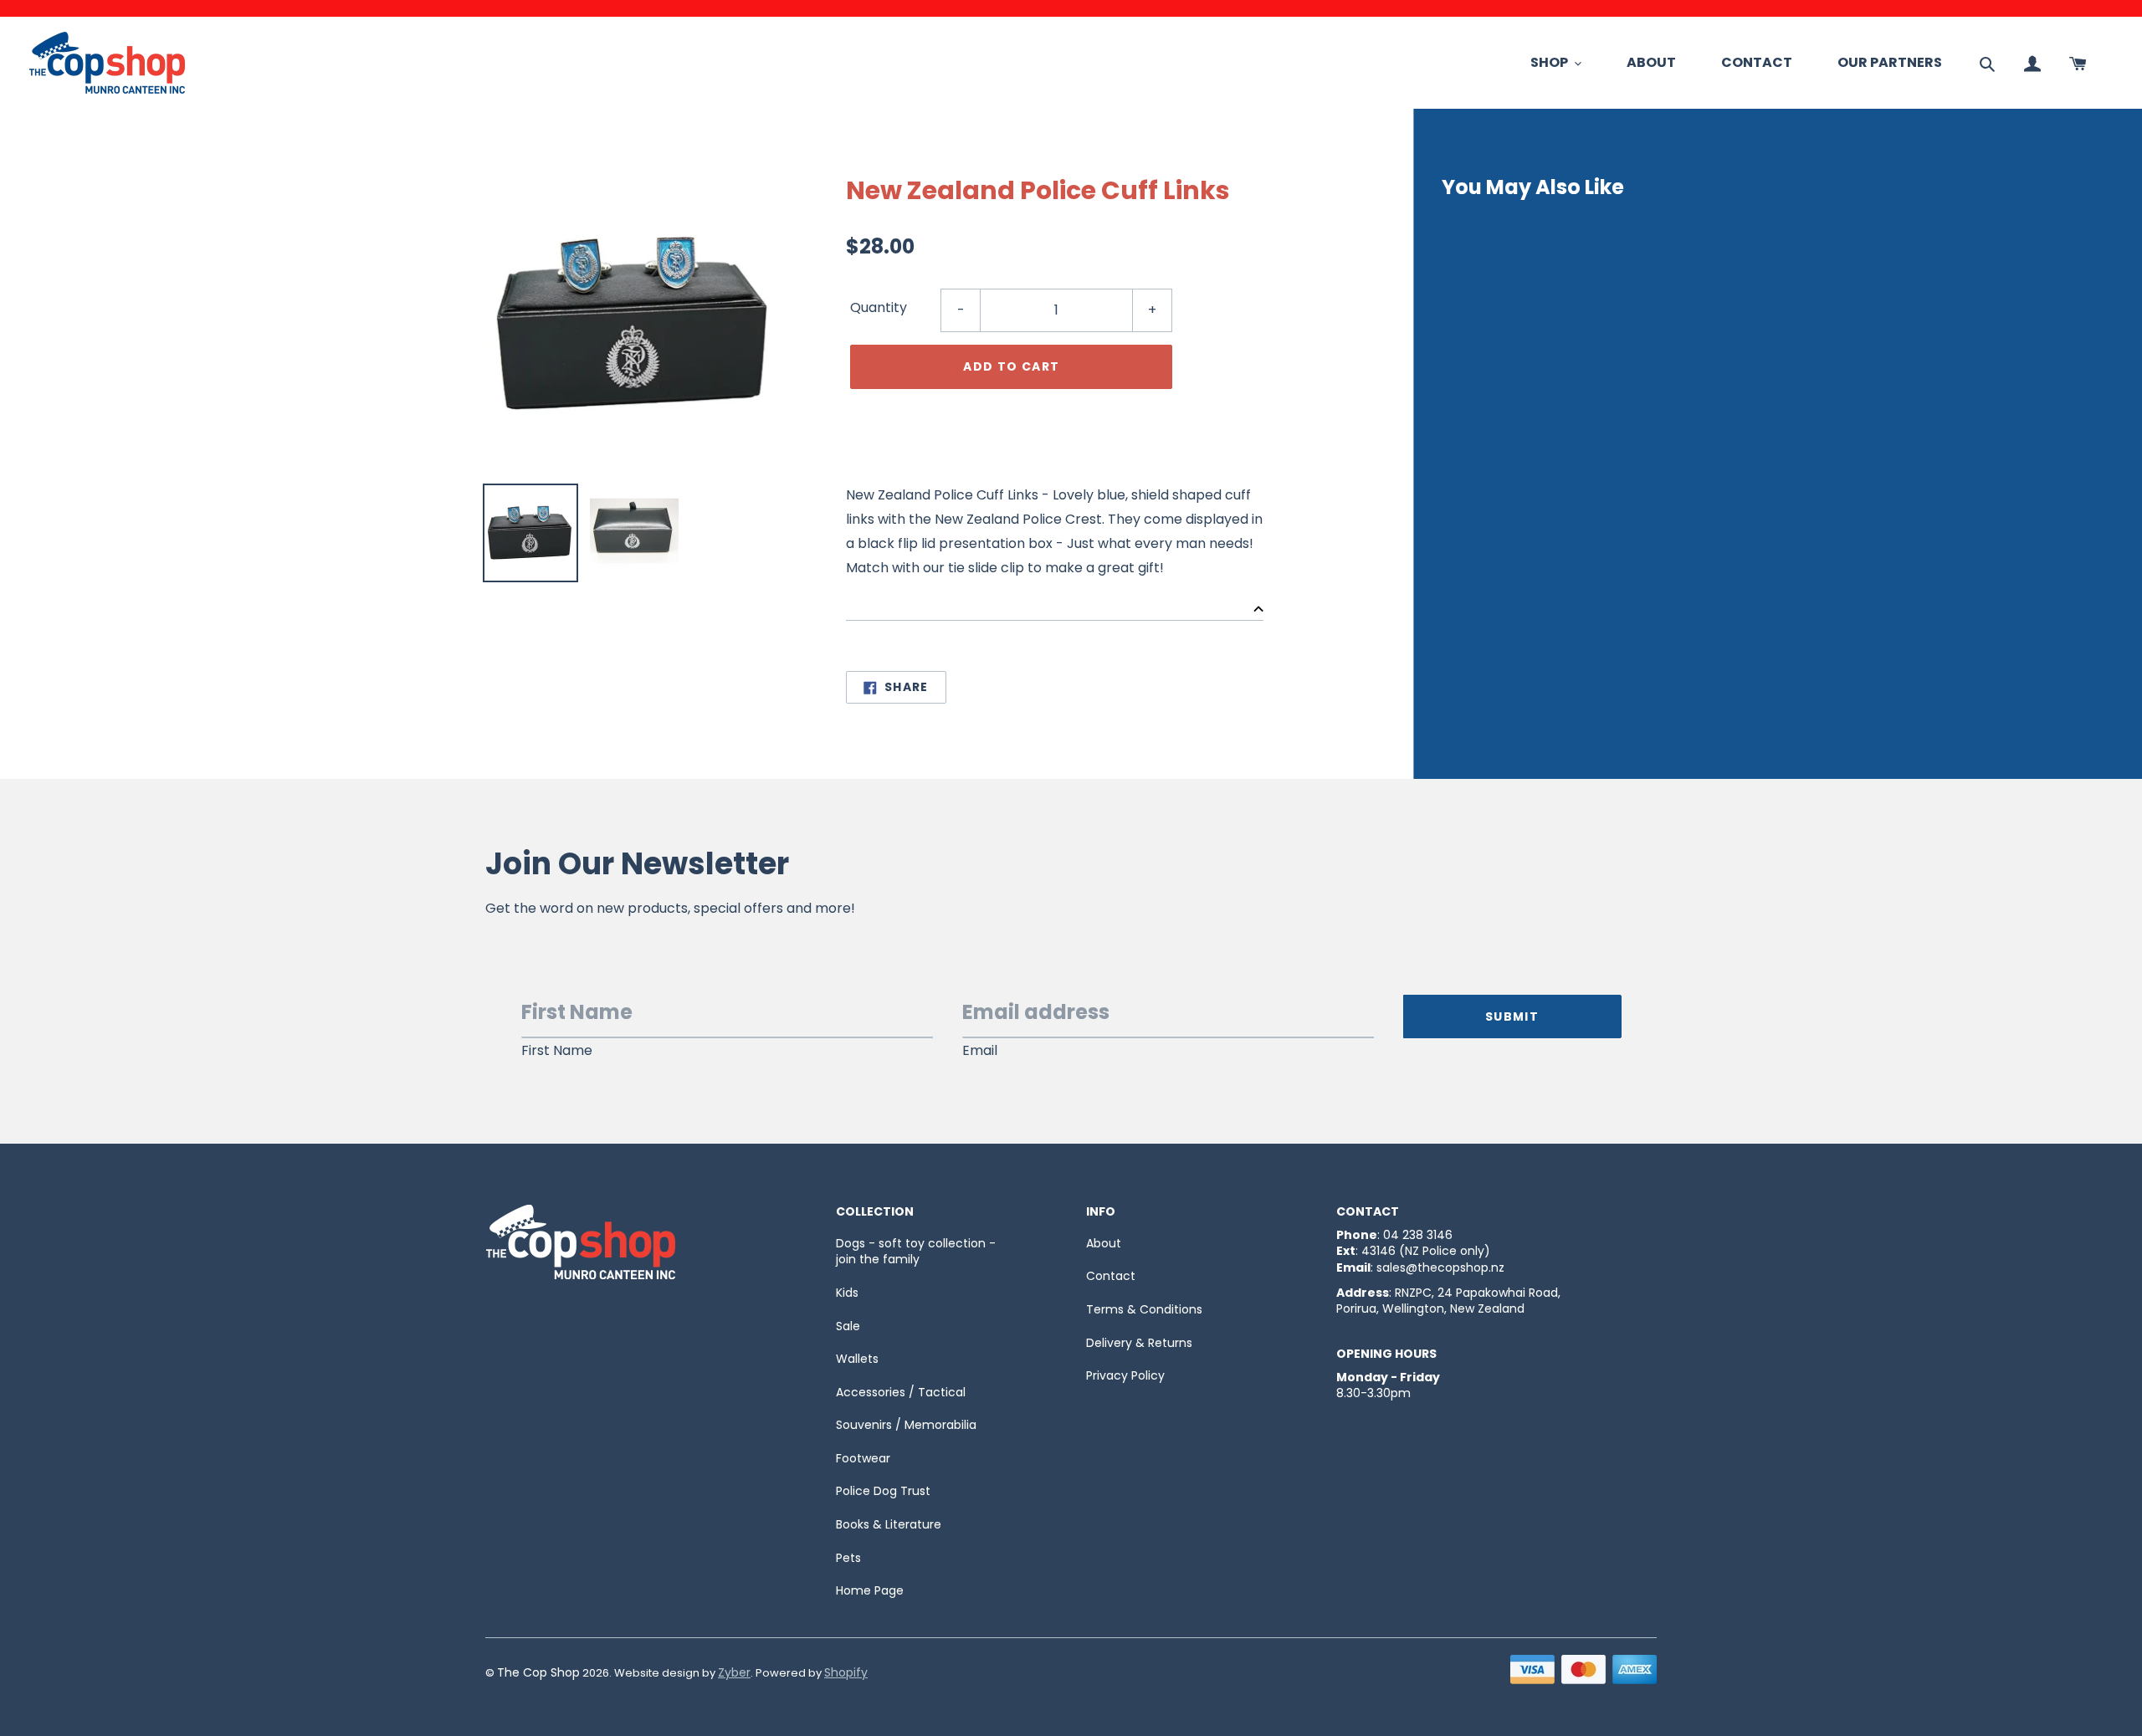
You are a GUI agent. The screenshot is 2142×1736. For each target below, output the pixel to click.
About (1104, 1243)
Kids (847, 1293)
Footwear (863, 1458)
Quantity (879, 307)
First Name (557, 1051)
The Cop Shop (538, 1672)
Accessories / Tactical (901, 1392)
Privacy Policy (1125, 1375)
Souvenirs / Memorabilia (906, 1425)
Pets (848, 1558)
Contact (1111, 1276)
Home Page (870, 1590)
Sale (848, 1326)
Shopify (846, 1672)
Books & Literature (889, 1524)
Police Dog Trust (883, 1491)
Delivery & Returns (1139, 1343)
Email (980, 1051)
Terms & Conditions (1144, 1309)
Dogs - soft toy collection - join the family (916, 1252)
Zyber (734, 1672)
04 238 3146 (1418, 1235)
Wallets (857, 1359)
